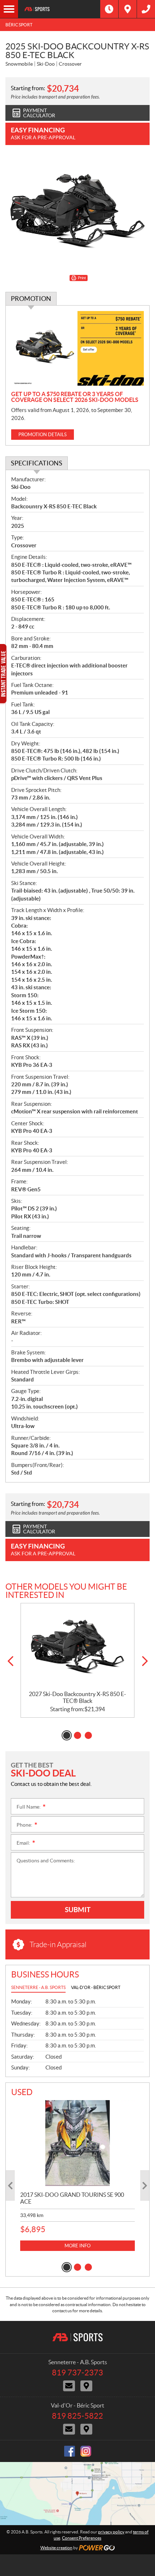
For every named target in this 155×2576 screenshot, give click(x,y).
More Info (77, 2246)
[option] (77, 1661)
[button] (10, 1661)
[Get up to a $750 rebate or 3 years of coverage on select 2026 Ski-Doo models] (77, 348)
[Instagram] (86, 2451)
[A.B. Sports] (59, 9)
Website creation (56, 2548)
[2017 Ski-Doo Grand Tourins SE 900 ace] (77, 2143)
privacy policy (111, 2532)
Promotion (31, 299)
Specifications (37, 463)
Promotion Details (43, 435)
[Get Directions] (128, 9)
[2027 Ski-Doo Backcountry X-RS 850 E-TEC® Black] (77, 1647)
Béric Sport (19, 25)
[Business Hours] (109, 9)
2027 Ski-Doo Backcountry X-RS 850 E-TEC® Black (77, 1697)
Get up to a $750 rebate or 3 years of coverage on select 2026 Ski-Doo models (75, 397)
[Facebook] (70, 2451)
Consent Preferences (82, 2538)
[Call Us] (146, 9)
